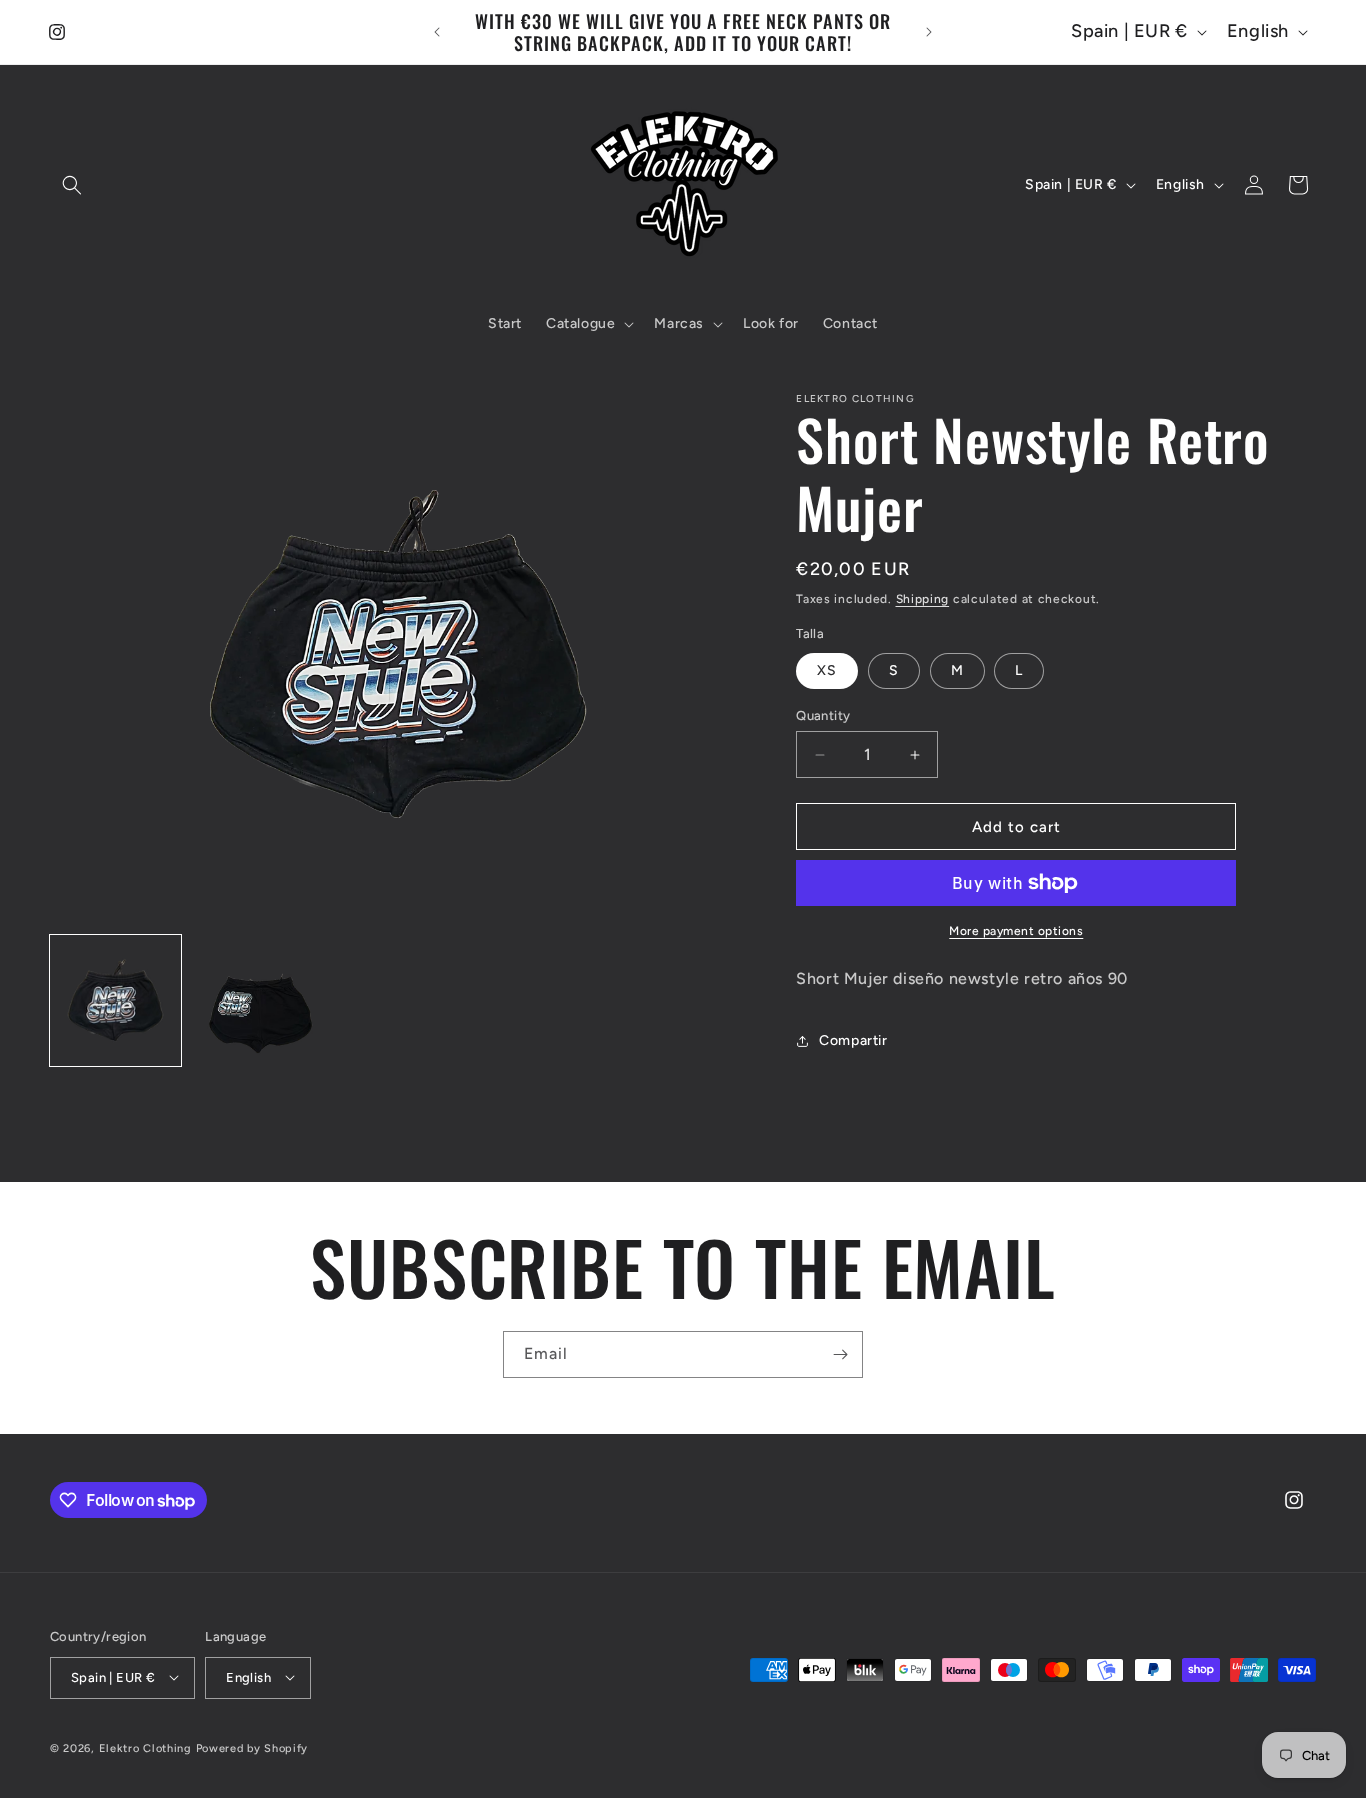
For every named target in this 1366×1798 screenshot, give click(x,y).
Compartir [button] (853, 1040)
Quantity (823, 715)
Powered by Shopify (252, 1747)
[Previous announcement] (437, 32)
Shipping (923, 599)
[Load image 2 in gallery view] (256, 1000)
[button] (72, 185)
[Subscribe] (840, 1354)
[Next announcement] (929, 32)
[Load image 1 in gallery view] (115, 1000)
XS (827, 670)
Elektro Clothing (145, 1747)
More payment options (1016, 931)
